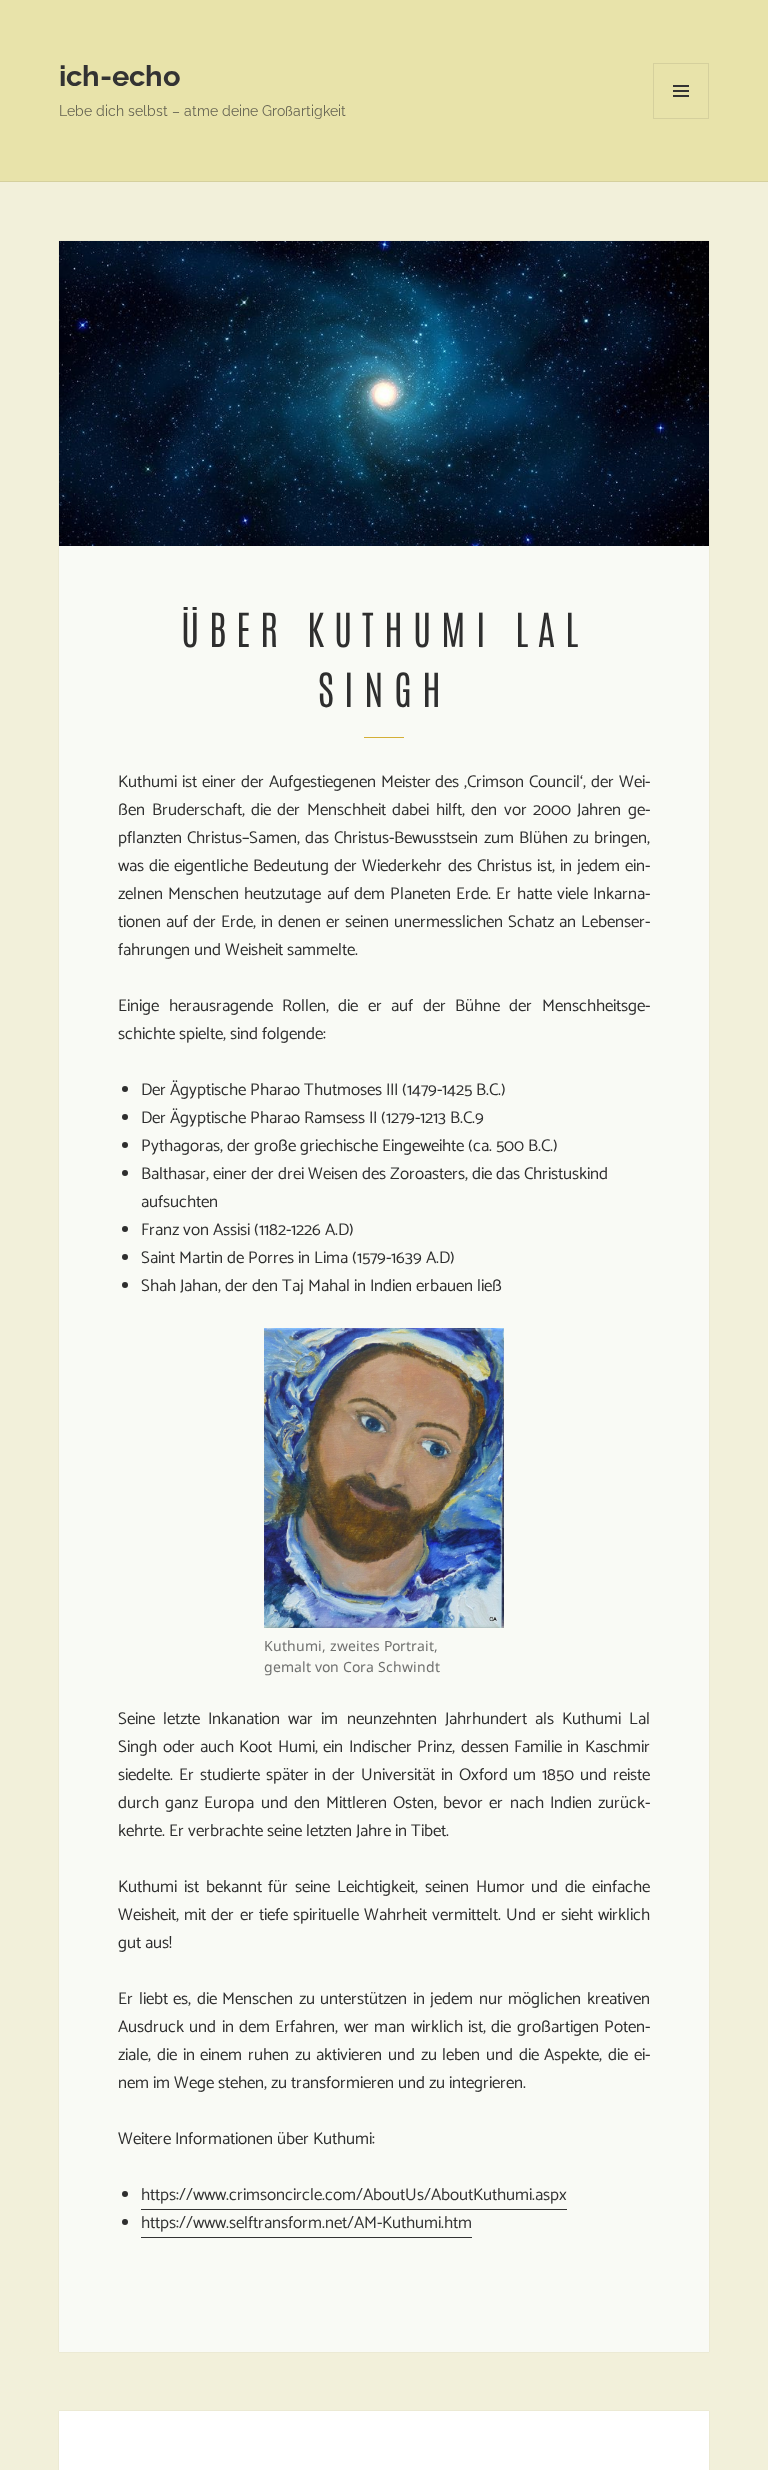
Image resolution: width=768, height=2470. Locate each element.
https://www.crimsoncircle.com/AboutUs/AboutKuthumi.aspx (354, 2195)
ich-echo (120, 76)
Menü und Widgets (681, 118)
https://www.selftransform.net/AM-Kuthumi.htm (306, 2223)
